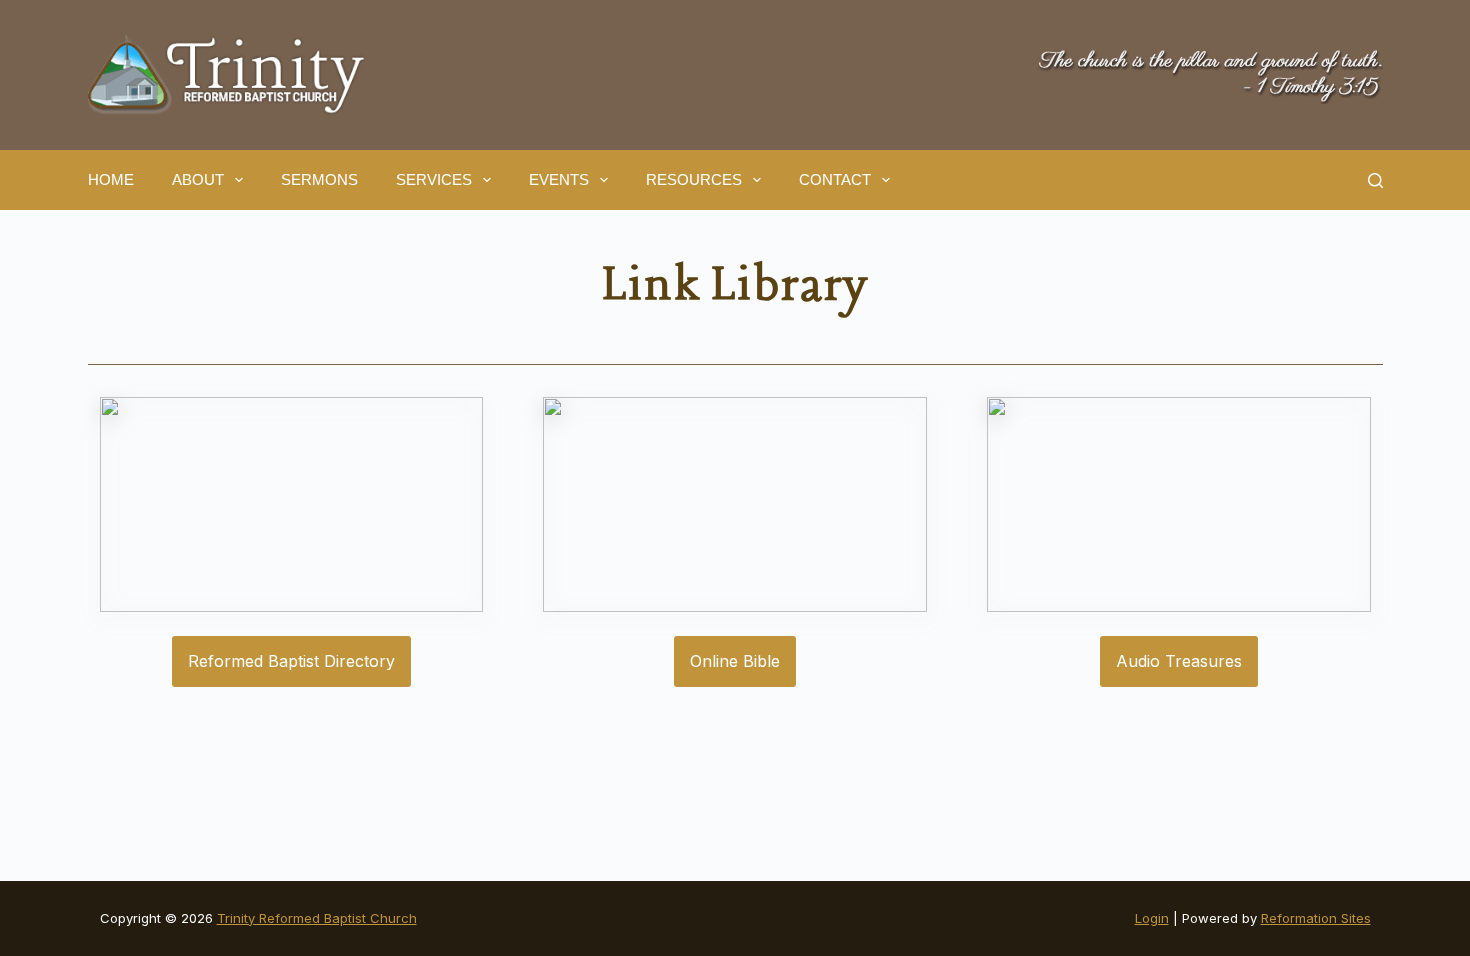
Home (111, 179)
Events (559, 179)
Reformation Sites (1316, 918)
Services (434, 179)
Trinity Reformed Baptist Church (317, 918)
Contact (835, 179)
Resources (694, 179)
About (198, 179)
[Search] (1375, 180)
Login (1152, 918)
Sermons (319, 179)
